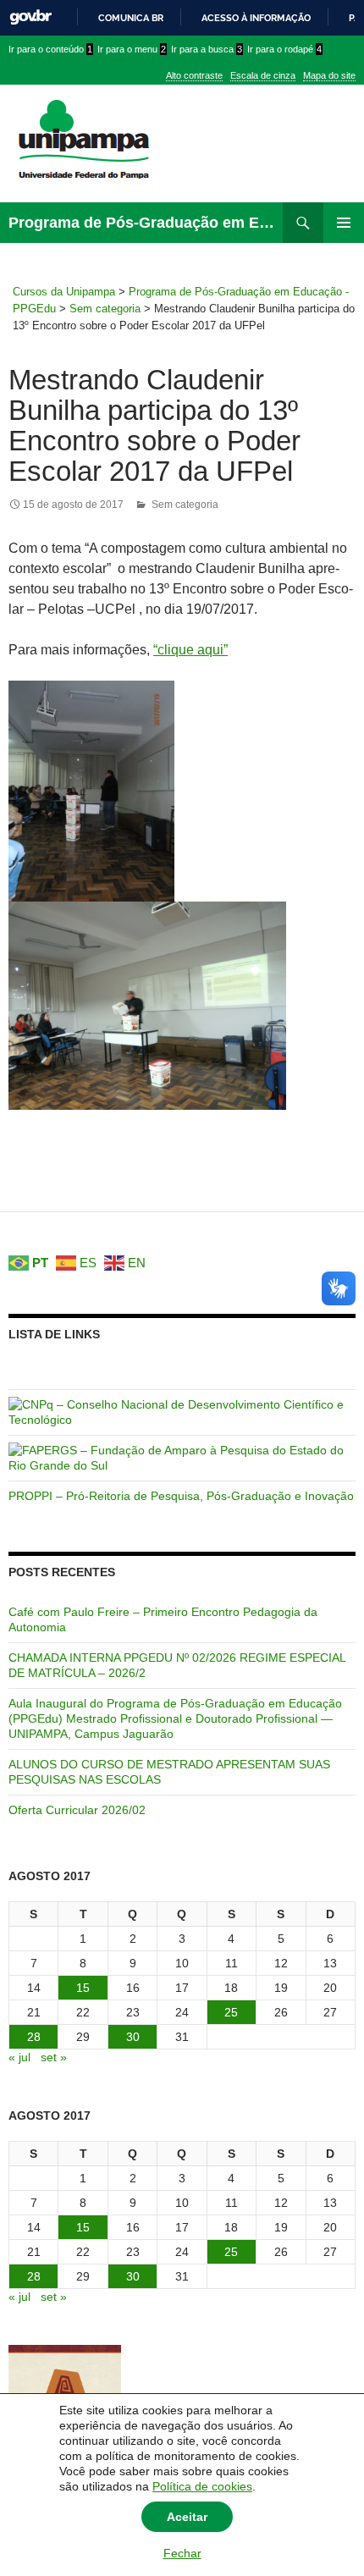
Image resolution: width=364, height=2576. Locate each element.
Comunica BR (131, 18)
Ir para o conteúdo (50, 49)
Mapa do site (329, 75)
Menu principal (344, 223)
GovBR (30, 17)
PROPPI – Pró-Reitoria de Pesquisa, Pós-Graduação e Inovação (181, 1496)
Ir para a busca (207, 49)
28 (34, 2037)
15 (83, 1988)
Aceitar (187, 2517)
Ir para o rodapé (284, 49)
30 (133, 2037)
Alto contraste (194, 75)
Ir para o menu (132, 49)
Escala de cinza (263, 75)
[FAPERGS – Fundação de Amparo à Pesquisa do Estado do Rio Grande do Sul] (182, 1457)
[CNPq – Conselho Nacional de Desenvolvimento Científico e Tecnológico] (182, 1411)
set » (54, 2057)
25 (231, 2012)
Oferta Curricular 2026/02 (77, 1810)
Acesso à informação (256, 18)
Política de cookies (202, 2486)
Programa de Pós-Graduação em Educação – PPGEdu (146, 223)
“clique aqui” (190, 650)
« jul (19, 2057)
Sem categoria (185, 505)
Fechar (182, 2553)
